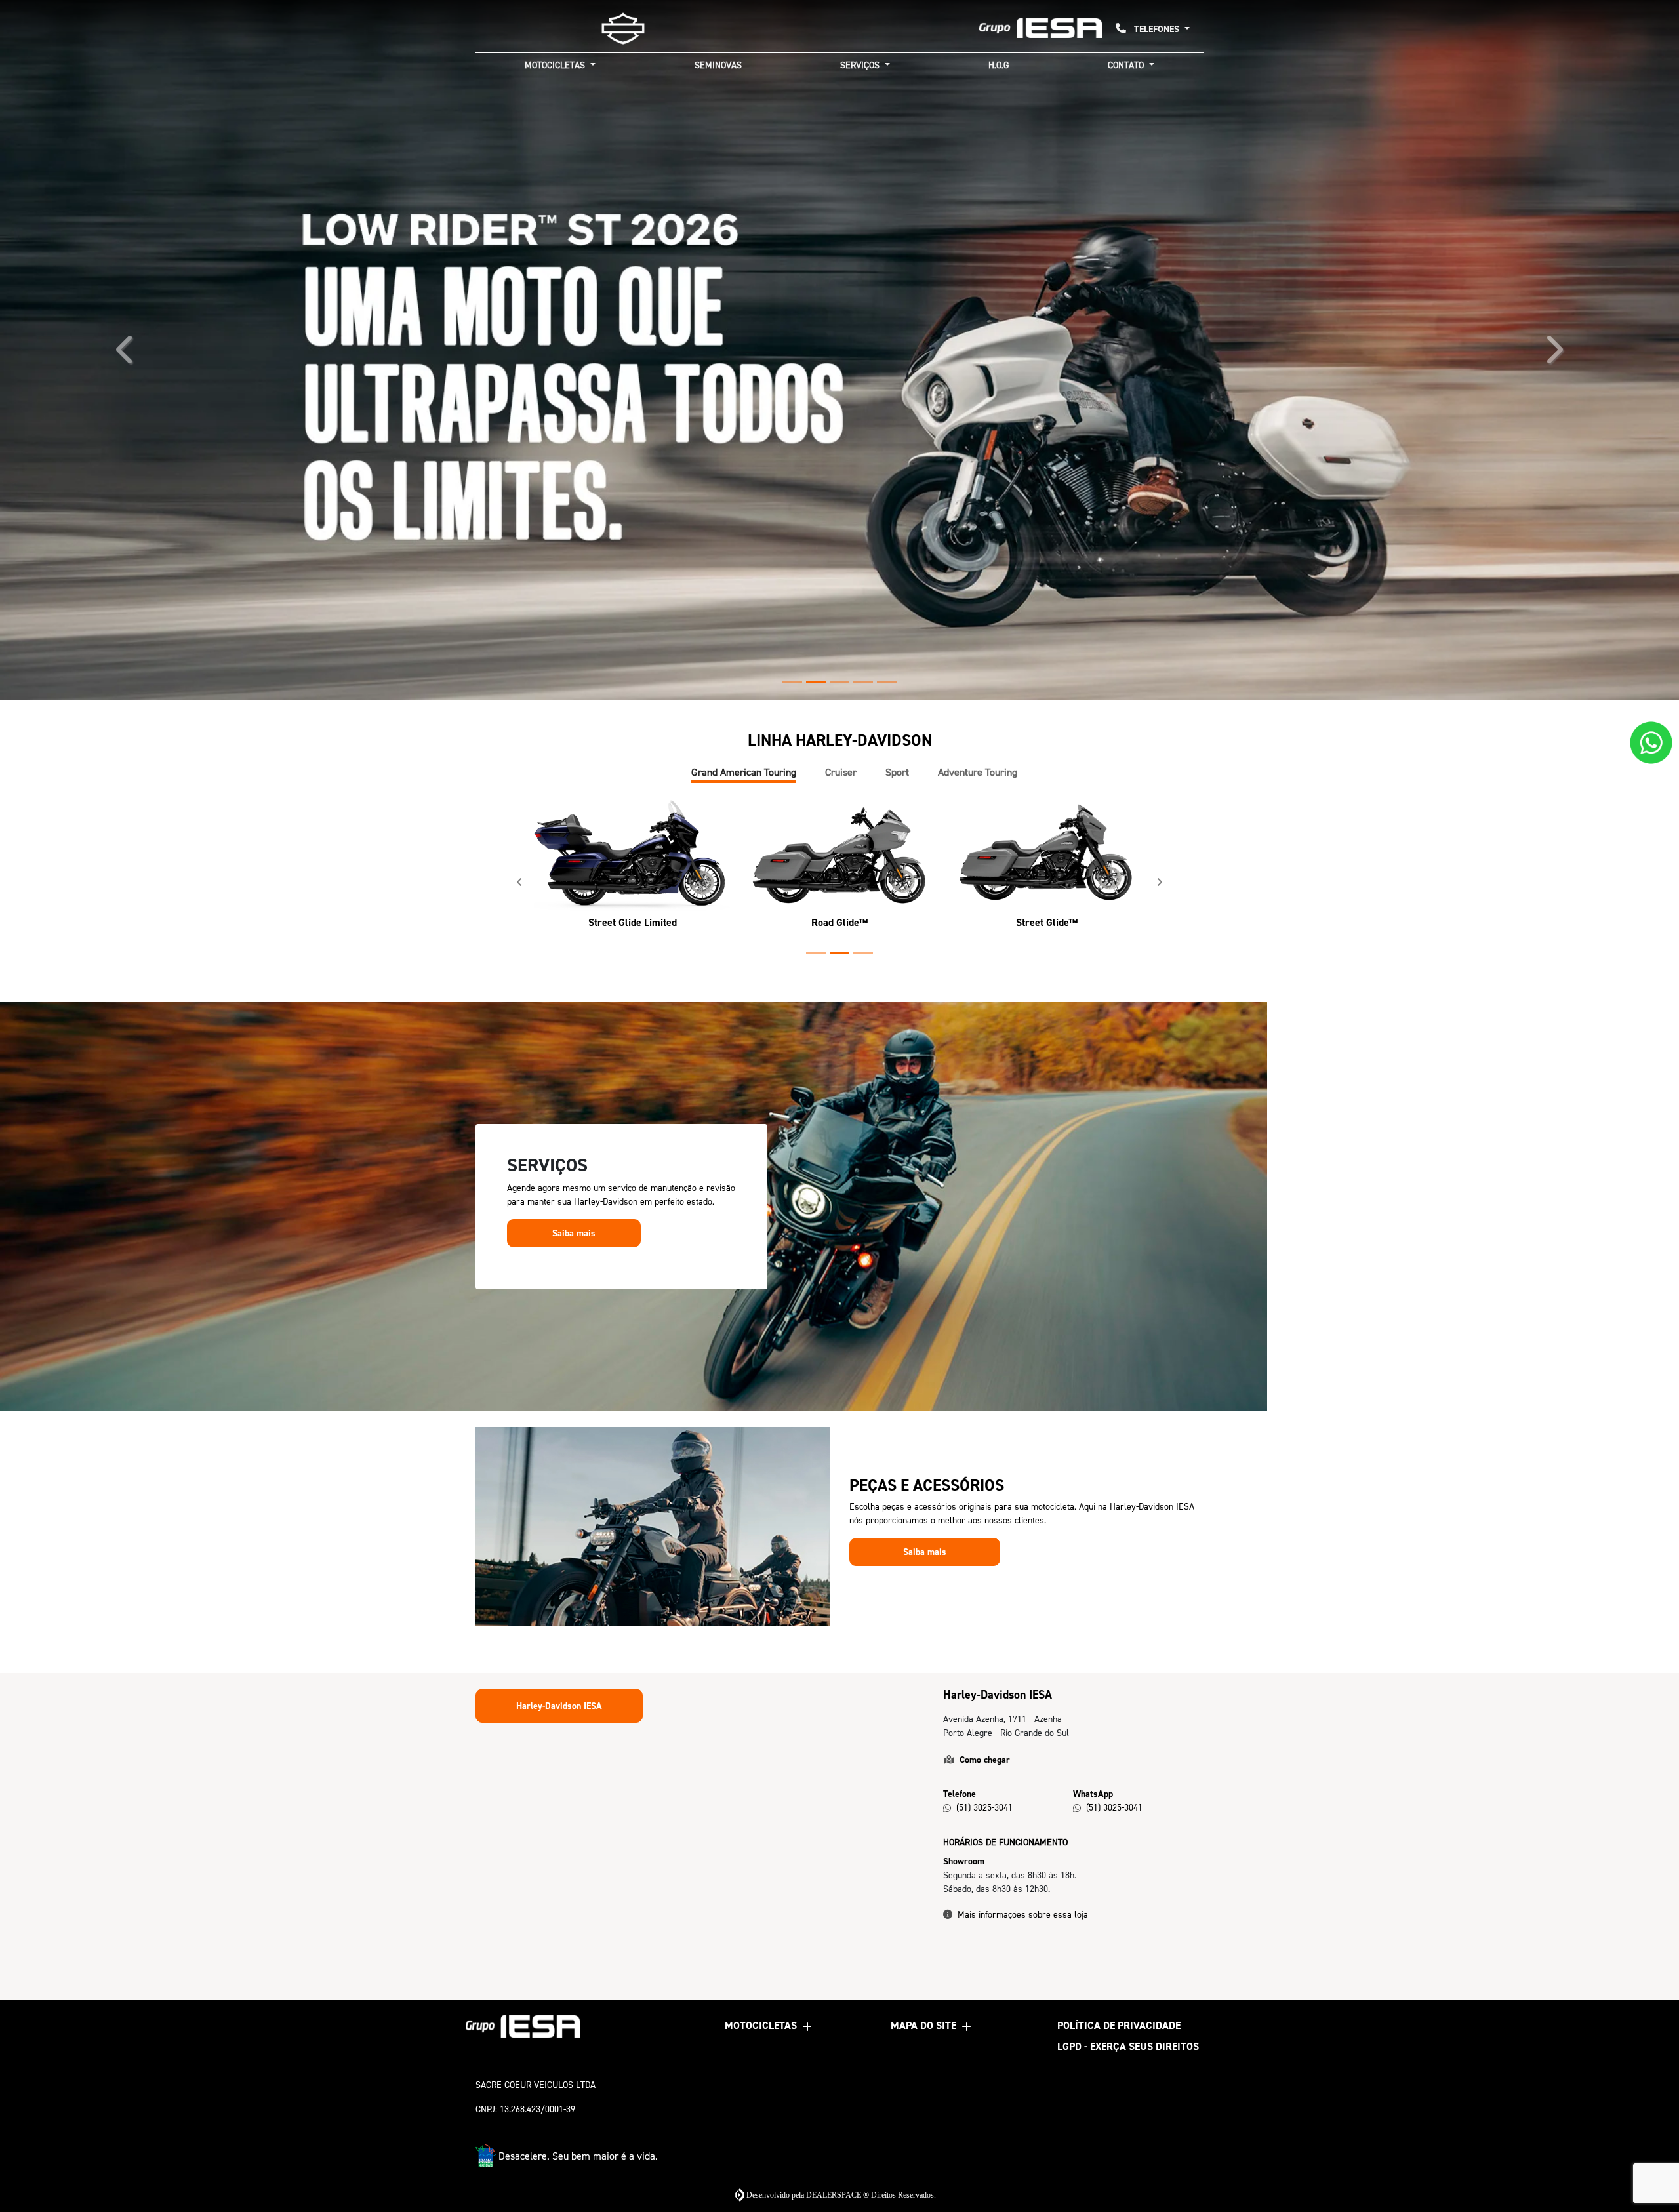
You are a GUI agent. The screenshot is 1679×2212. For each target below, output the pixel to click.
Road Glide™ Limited (684, 1329)
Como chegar (985, 2166)
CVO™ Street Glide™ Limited (995, 1329)
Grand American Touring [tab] (744, 1179)
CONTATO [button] (1127, 65)
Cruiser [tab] (841, 1179)
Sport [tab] (897, 1179)
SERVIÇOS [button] (861, 65)
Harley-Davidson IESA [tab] (559, 2113)
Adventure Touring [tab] (978, 1179)
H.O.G (999, 65)
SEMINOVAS (718, 65)
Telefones (1157, 29)
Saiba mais (574, 1639)
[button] (126, 553)
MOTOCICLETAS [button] (556, 65)
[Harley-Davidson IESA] (623, 29)
